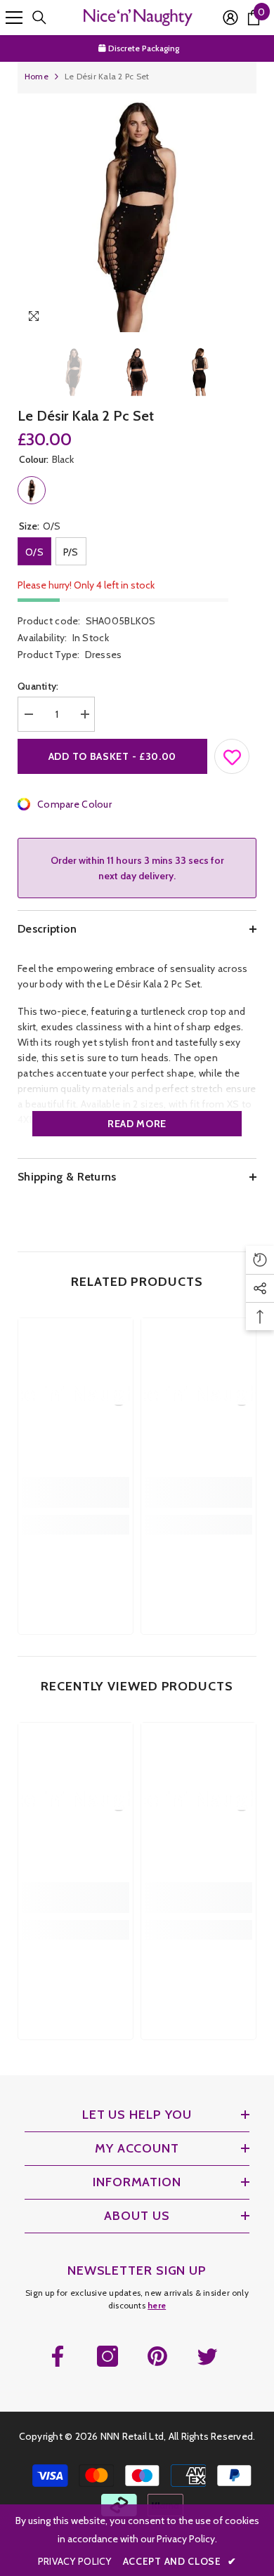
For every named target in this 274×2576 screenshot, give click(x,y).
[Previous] (217, 318)
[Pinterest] (157, 2356)
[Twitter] (207, 2356)
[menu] (14, 18)
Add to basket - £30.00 (112, 756)
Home (37, 76)
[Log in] (230, 18)
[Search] (39, 18)
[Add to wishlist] (233, 754)
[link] (76, 1492)
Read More (137, 1124)
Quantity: (38, 686)
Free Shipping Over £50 (144, 48)
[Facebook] (58, 2356)
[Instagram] (107, 2356)
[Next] (243, 318)
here (157, 2305)
